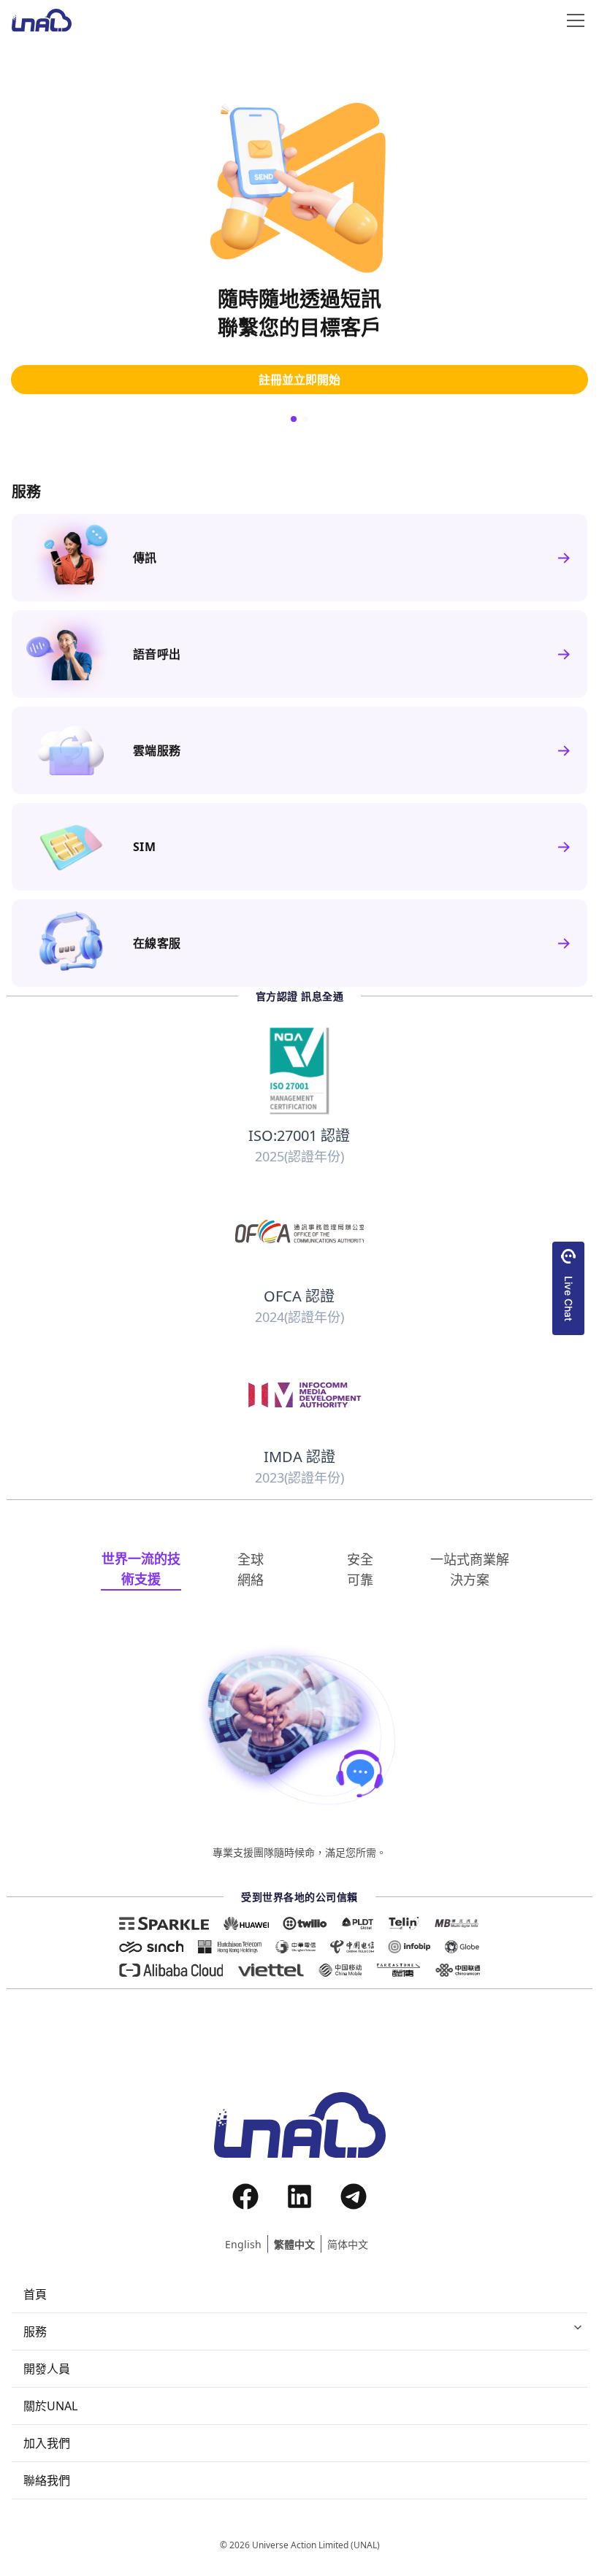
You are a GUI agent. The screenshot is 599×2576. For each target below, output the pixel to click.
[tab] (141, 1569)
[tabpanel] (299, 1751)
